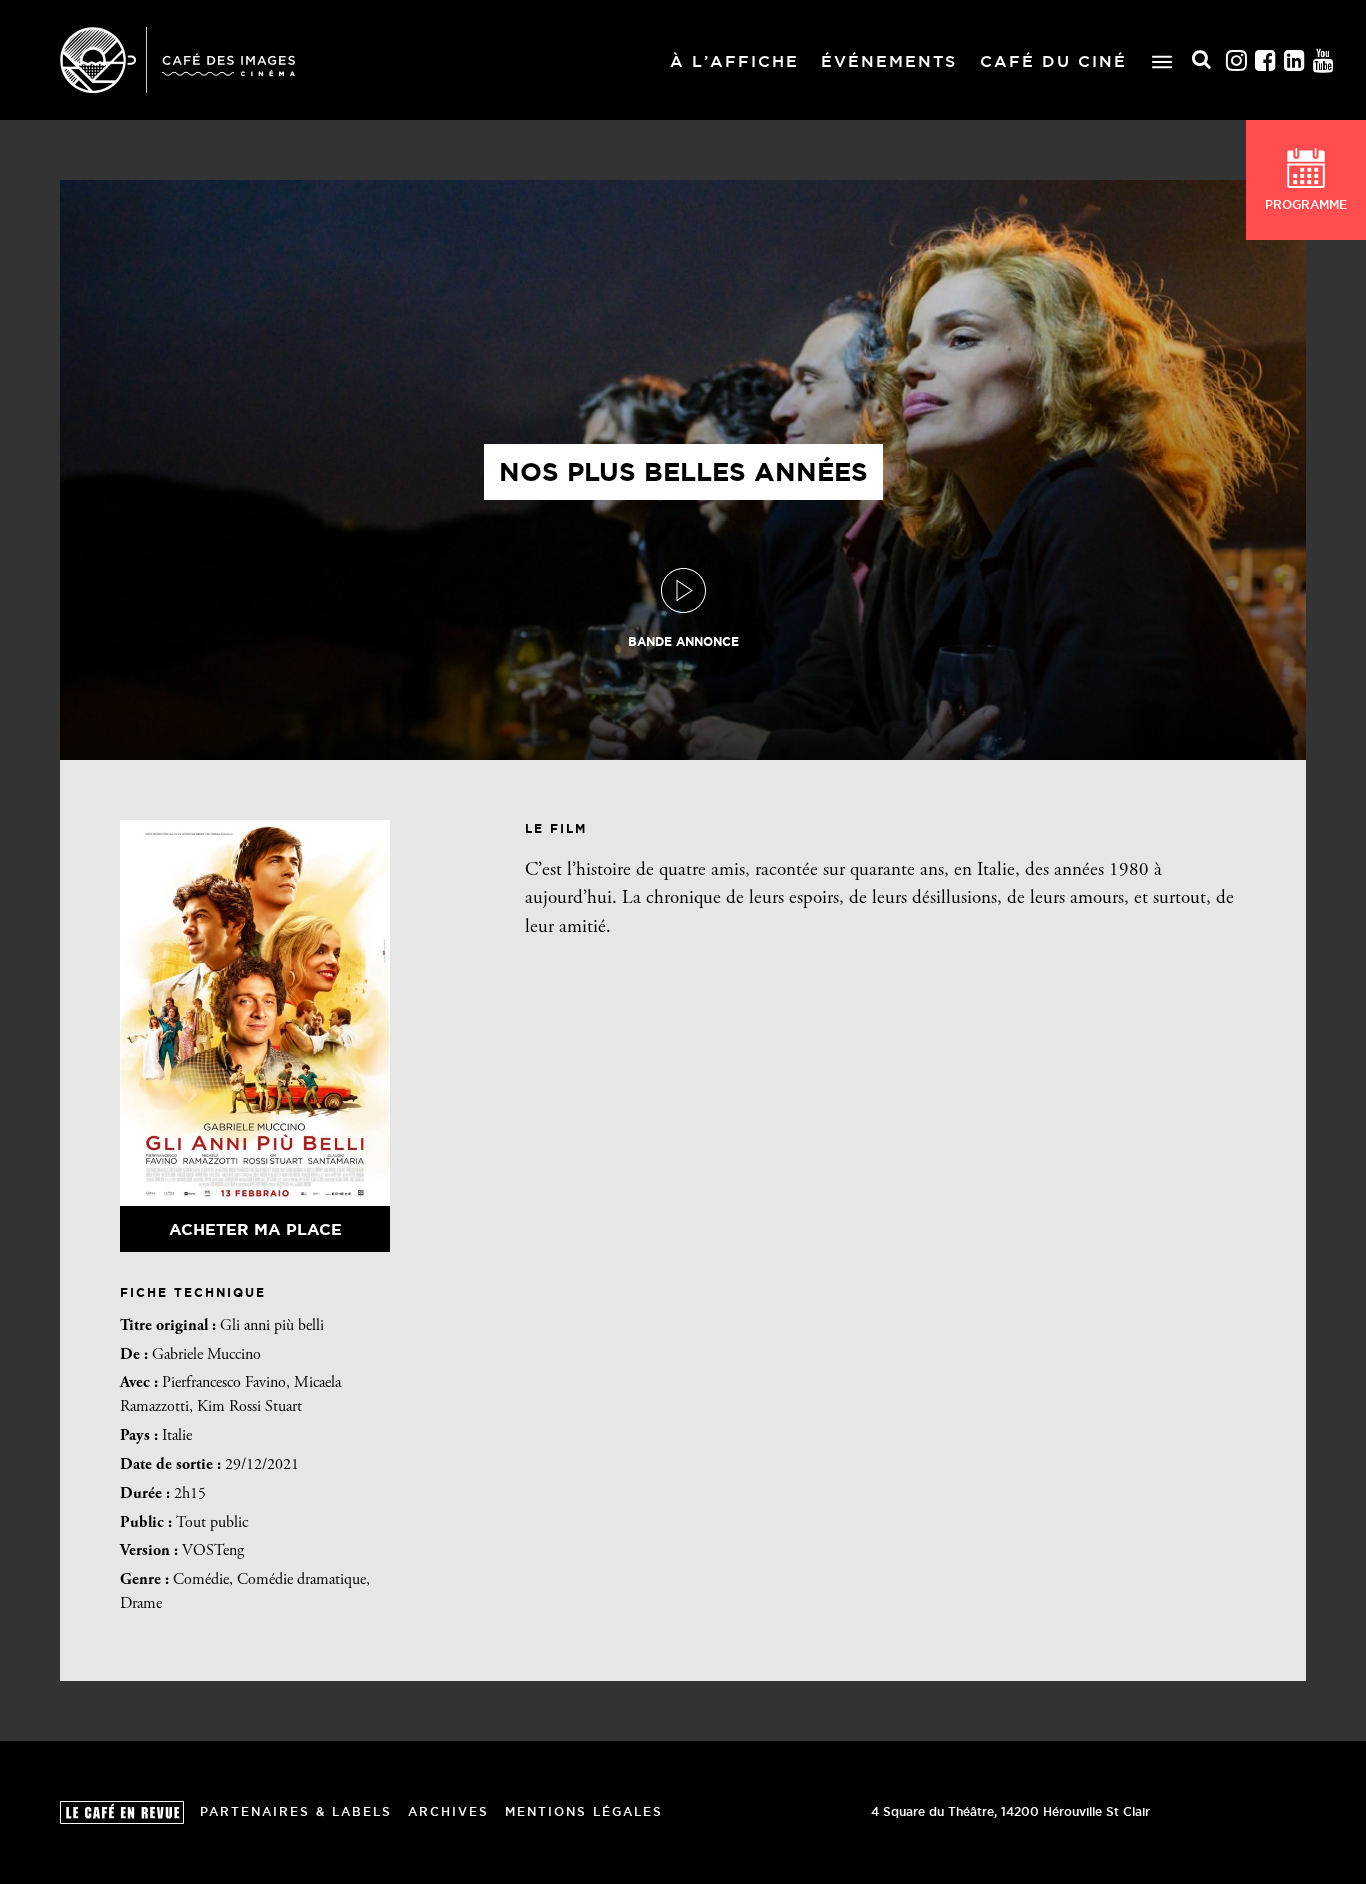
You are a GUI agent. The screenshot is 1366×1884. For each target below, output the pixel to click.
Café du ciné (1053, 61)
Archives (448, 1811)
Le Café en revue (122, 1812)
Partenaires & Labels (296, 1811)
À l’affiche (734, 61)
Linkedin (1295, 60)
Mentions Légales (584, 1811)
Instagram (1237, 60)
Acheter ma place (255, 1229)
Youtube (1324, 60)
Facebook (1266, 60)
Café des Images (177, 60)
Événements (889, 61)
